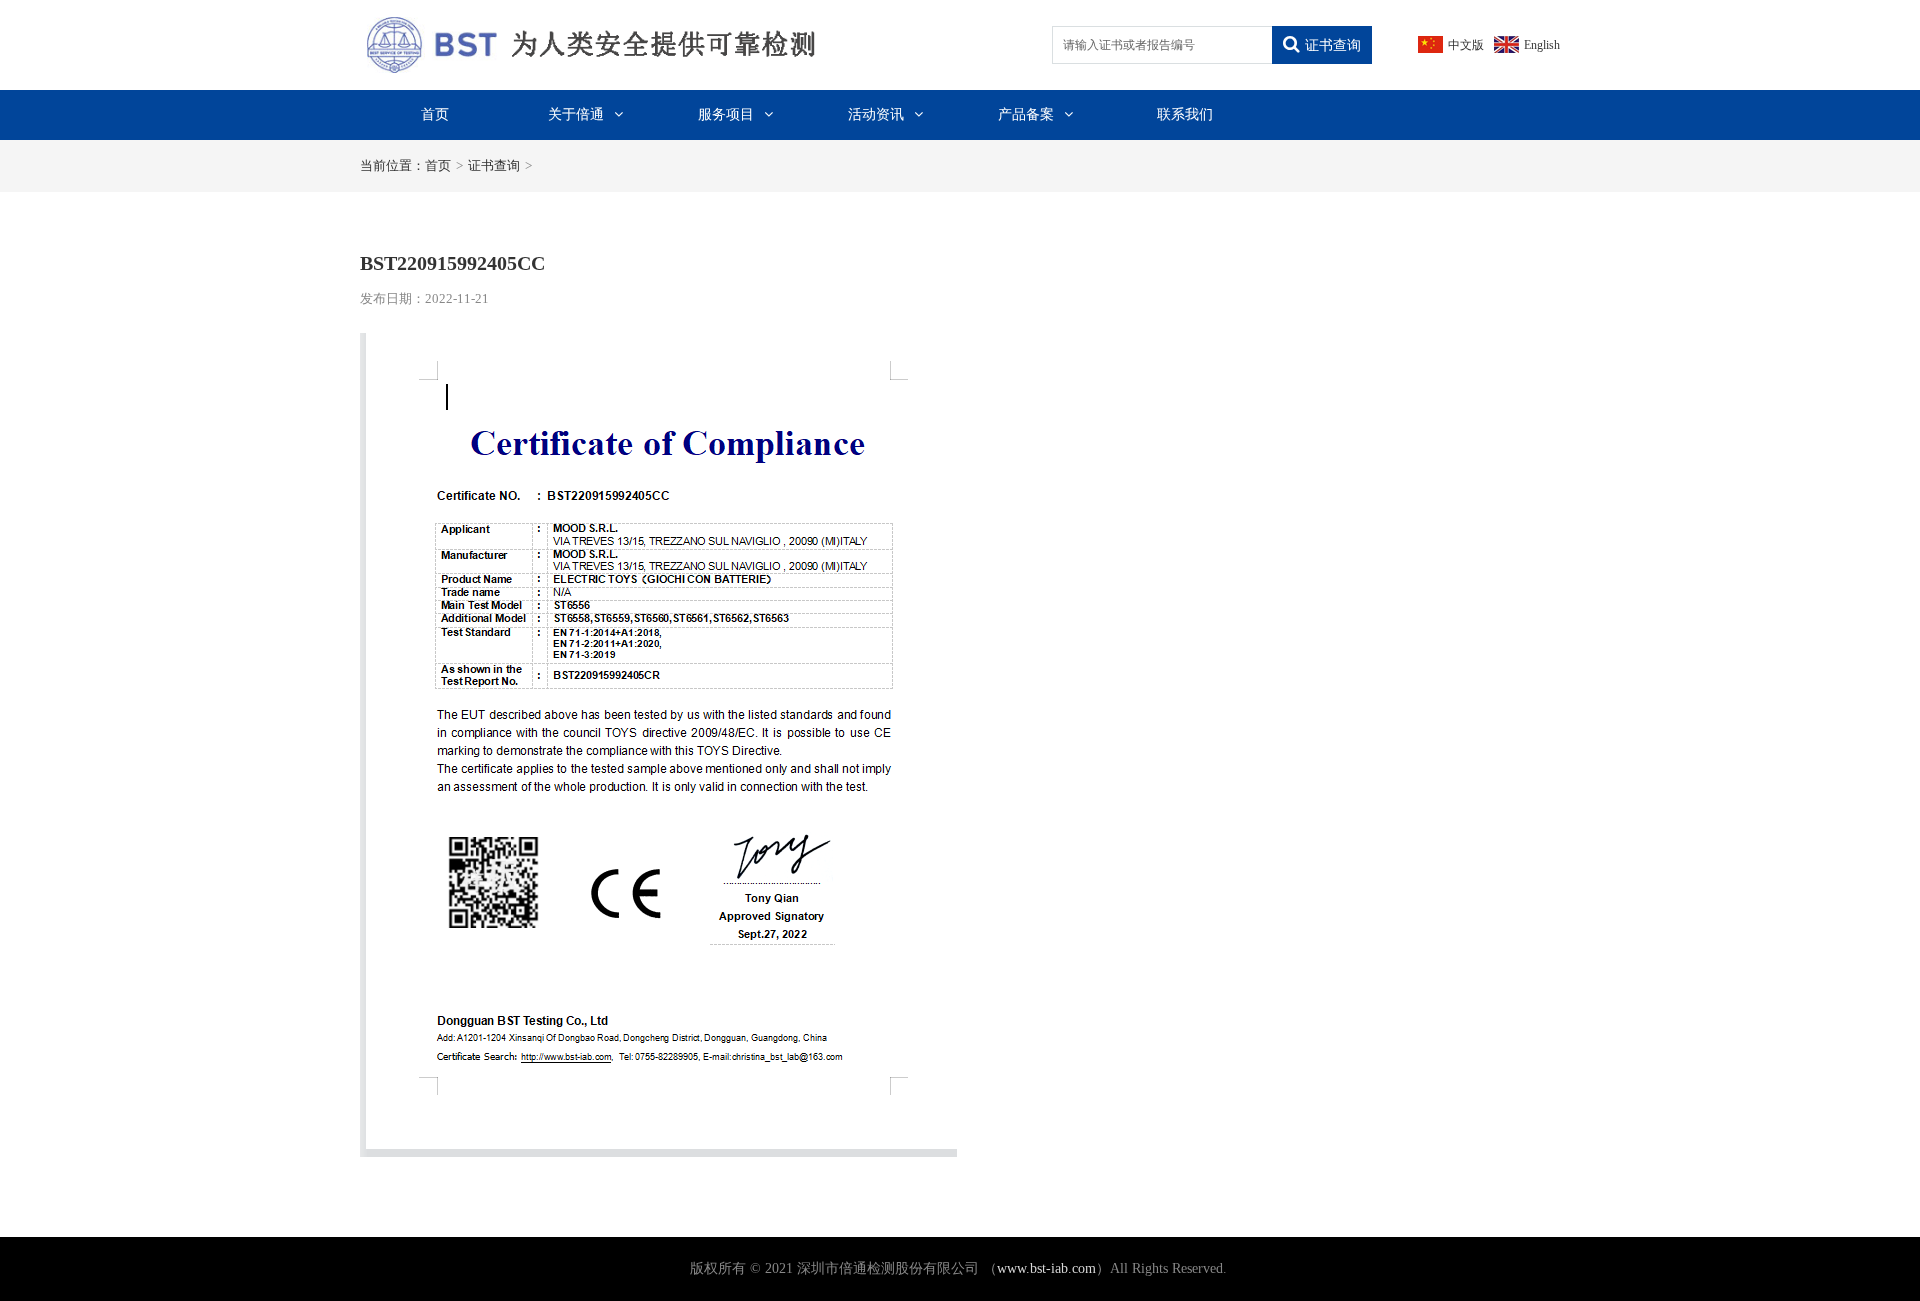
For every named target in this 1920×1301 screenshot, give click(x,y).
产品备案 (1026, 114)
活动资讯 (876, 114)
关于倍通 (576, 114)
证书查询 (1333, 45)
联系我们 (1185, 114)
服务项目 (726, 114)
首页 (435, 114)
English (1542, 45)
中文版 (1466, 45)
